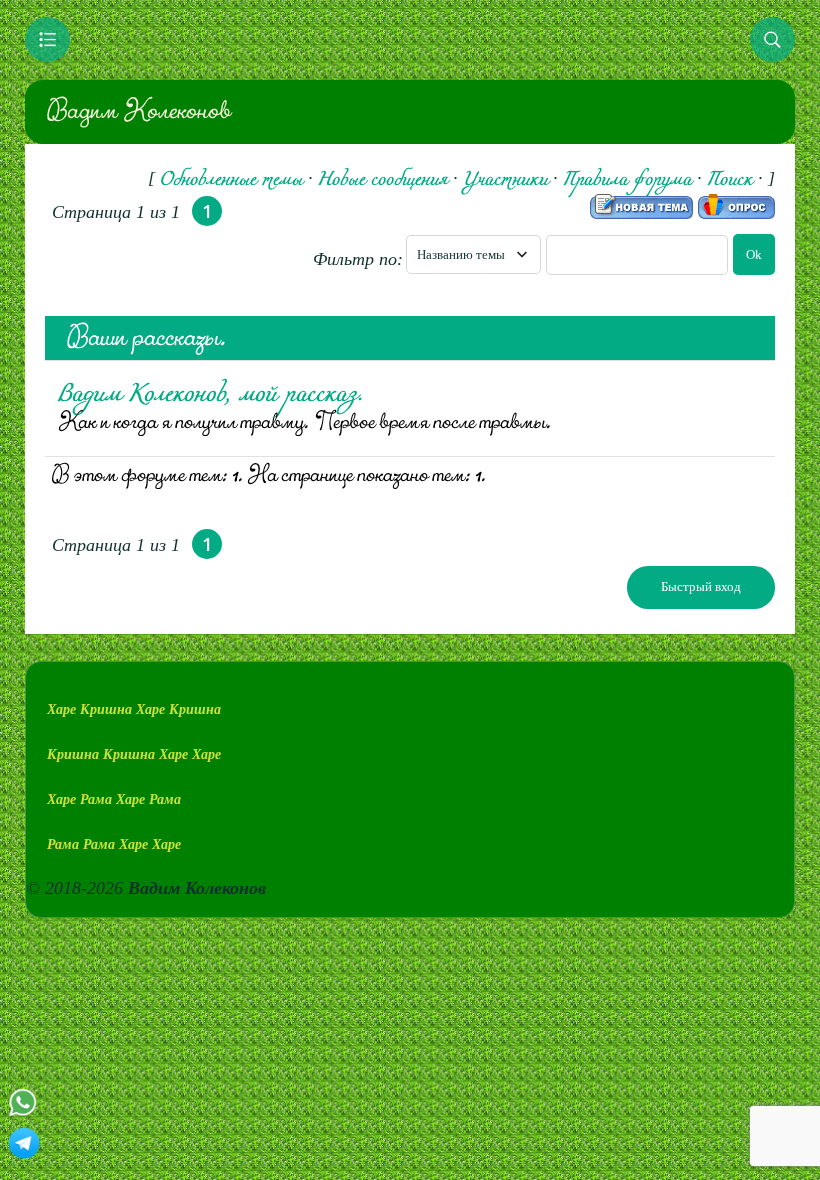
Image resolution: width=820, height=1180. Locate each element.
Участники (505, 180)
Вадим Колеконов (137, 111)
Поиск (730, 180)
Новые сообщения (383, 180)
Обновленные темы (231, 180)
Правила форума (627, 180)
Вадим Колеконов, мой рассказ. (210, 395)
